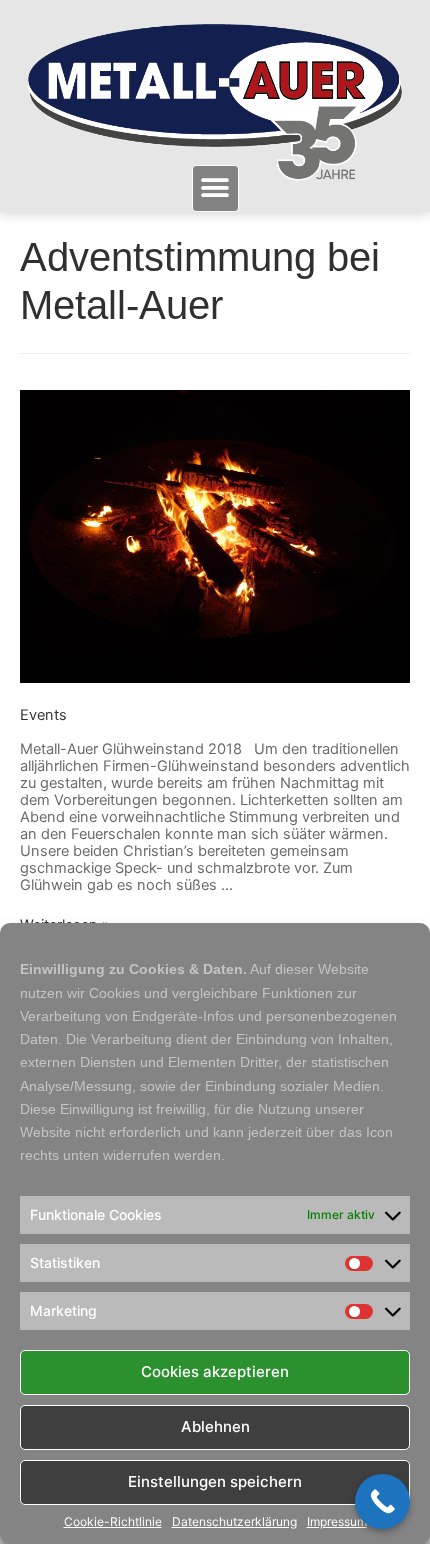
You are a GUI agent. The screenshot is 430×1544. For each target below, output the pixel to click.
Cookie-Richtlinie (113, 1522)
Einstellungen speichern (215, 1481)
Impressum (337, 1522)
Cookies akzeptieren (215, 1371)
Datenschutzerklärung (234, 1522)
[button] (215, 188)
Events (43, 715)
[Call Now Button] (382, 1501)
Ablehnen (215, 1426)
